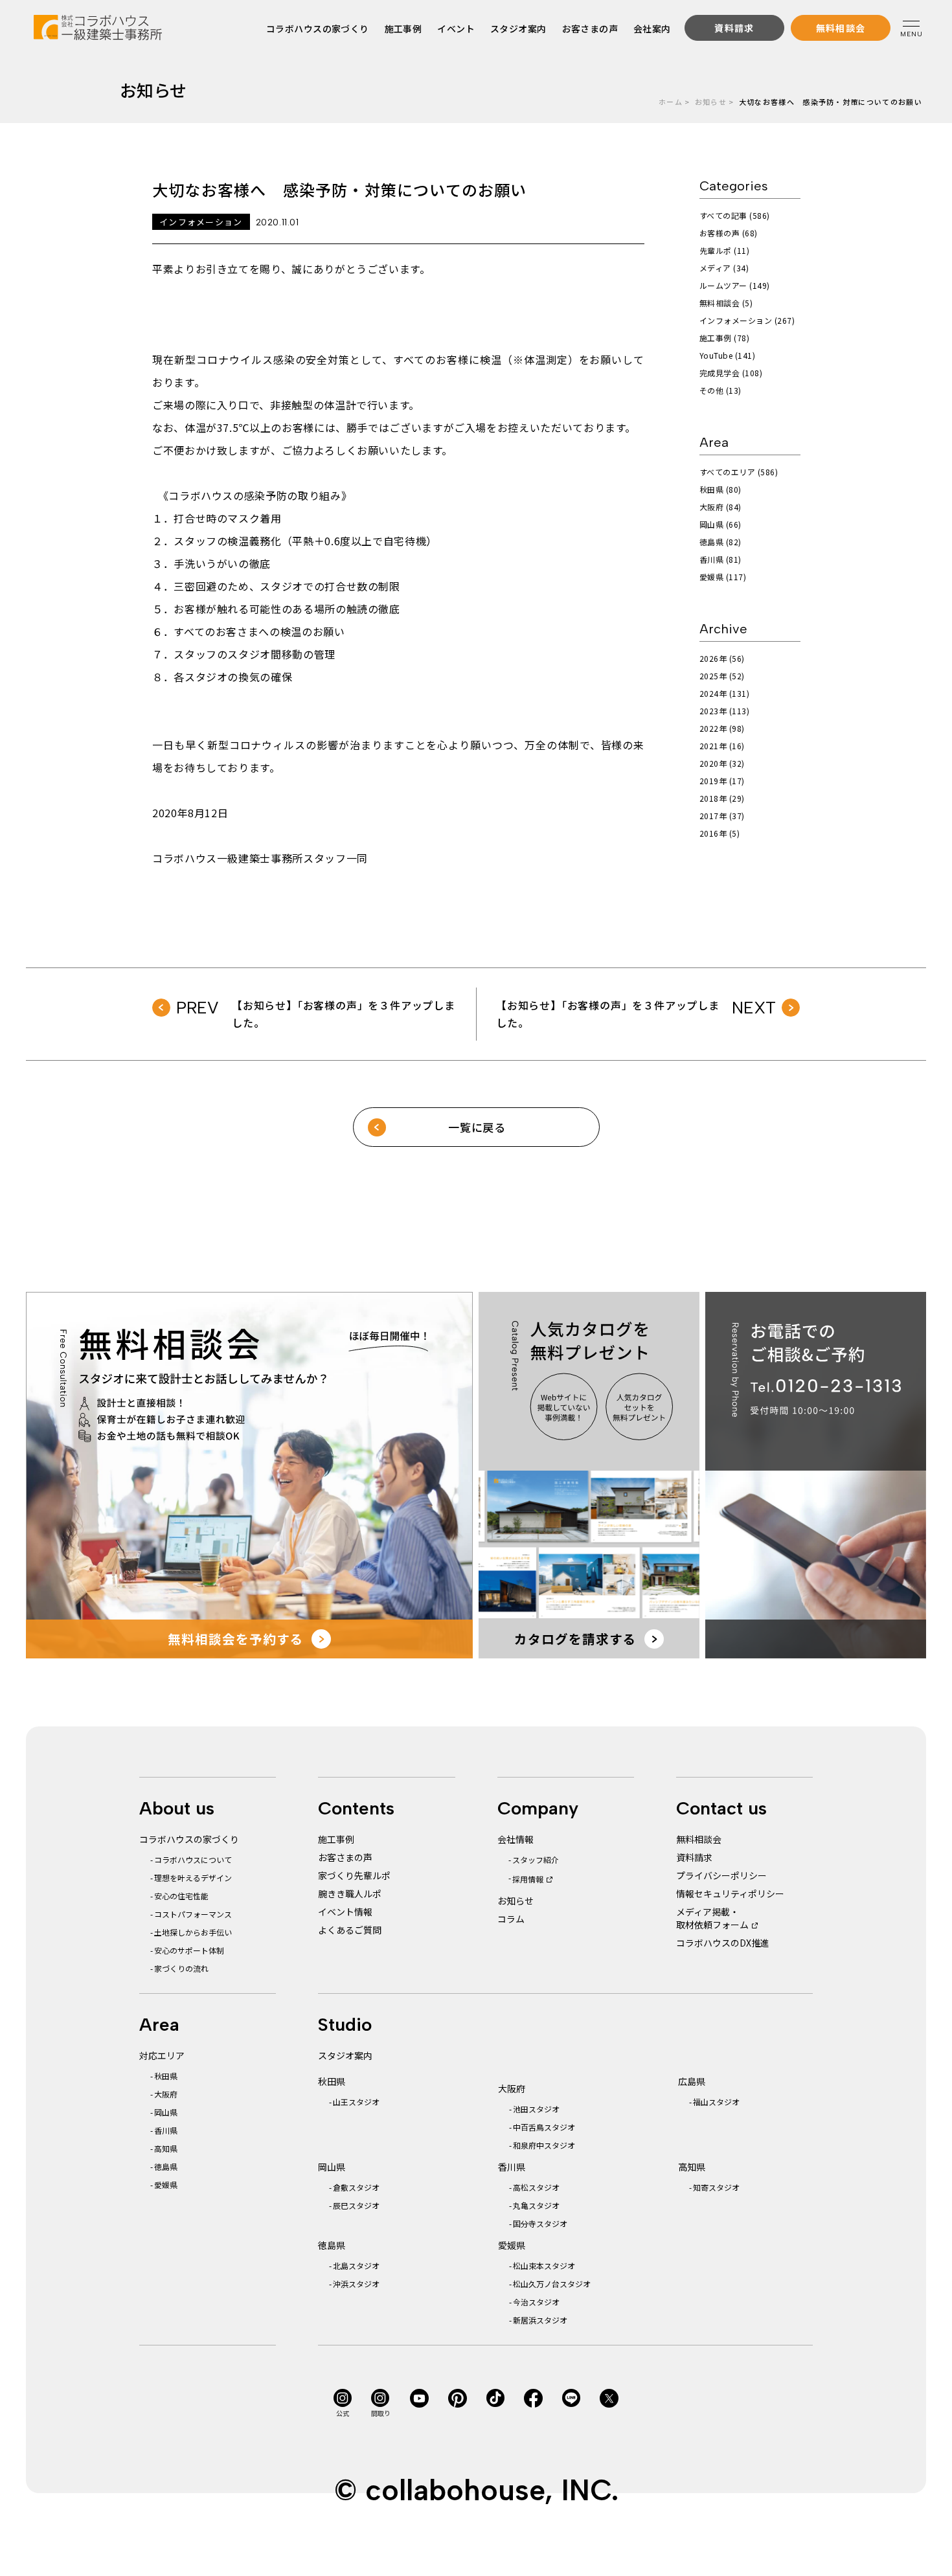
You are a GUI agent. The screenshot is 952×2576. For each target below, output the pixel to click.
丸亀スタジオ (536, 2205)
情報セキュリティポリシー (730, 1893)
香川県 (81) (720, 559)
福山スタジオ (716, 2102)
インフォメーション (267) (747, 320)
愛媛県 (166, 2185)
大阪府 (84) (720, 507)
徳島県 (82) (720, 542)
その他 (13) (720, 390)
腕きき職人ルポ (350, 1893)
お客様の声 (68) (729, 233)
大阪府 (166, 2094)
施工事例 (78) (724, 338)
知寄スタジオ (716, 2187)
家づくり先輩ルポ (354, 1875)
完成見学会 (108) (731, 373)
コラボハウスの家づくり (318, 28)
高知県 (166, 2148)
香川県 (166, 2130)
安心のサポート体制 (189, 1950)
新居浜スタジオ (540, 2320)
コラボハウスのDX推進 (723, 1943)
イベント (457, 28)
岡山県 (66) (720, 524)
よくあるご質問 (350, 1930)
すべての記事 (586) (735, 215)
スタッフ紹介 (536, 1859)
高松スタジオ (536, 2187)
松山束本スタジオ (544, 2265)
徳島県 (166, 2166)
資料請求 (694, 1857)
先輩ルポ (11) (724, 250)
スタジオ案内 (518, 28)
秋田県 (166, 2076)
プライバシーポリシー (721, 1875)
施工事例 (403, 28)
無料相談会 (699, 1839)
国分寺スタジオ (540, 2223)
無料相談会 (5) (726, 303)
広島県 (692, 2081)
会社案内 (652, 28)
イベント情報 (345, 1912)
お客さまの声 (590, 28)
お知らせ (711, 102)
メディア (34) (724, 268)
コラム (511, 1919)
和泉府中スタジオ (544, 2145)
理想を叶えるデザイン (193, 1878)
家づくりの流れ (181, 1968)
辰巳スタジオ (356, 2205)
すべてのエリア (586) (739, 472)
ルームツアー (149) (735, 285)
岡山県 (166, 2112)
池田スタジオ (536, 2109)
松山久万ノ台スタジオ (552, 2284)
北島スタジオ (356, 2265)
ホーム (671, 102)
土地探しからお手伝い (193, 1932)
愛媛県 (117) (723, 577)
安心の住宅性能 (181, 1896)
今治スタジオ (536, 2302)
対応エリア (162, 2055)
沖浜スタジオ (356, 2284)
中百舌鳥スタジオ (544, 2127)
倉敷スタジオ (356, 2187)
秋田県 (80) (720, 489)
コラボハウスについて (193, 1859)
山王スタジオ (356, 2102)
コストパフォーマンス (193, 1914)
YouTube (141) (727, 355)
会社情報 (516, 1839)
